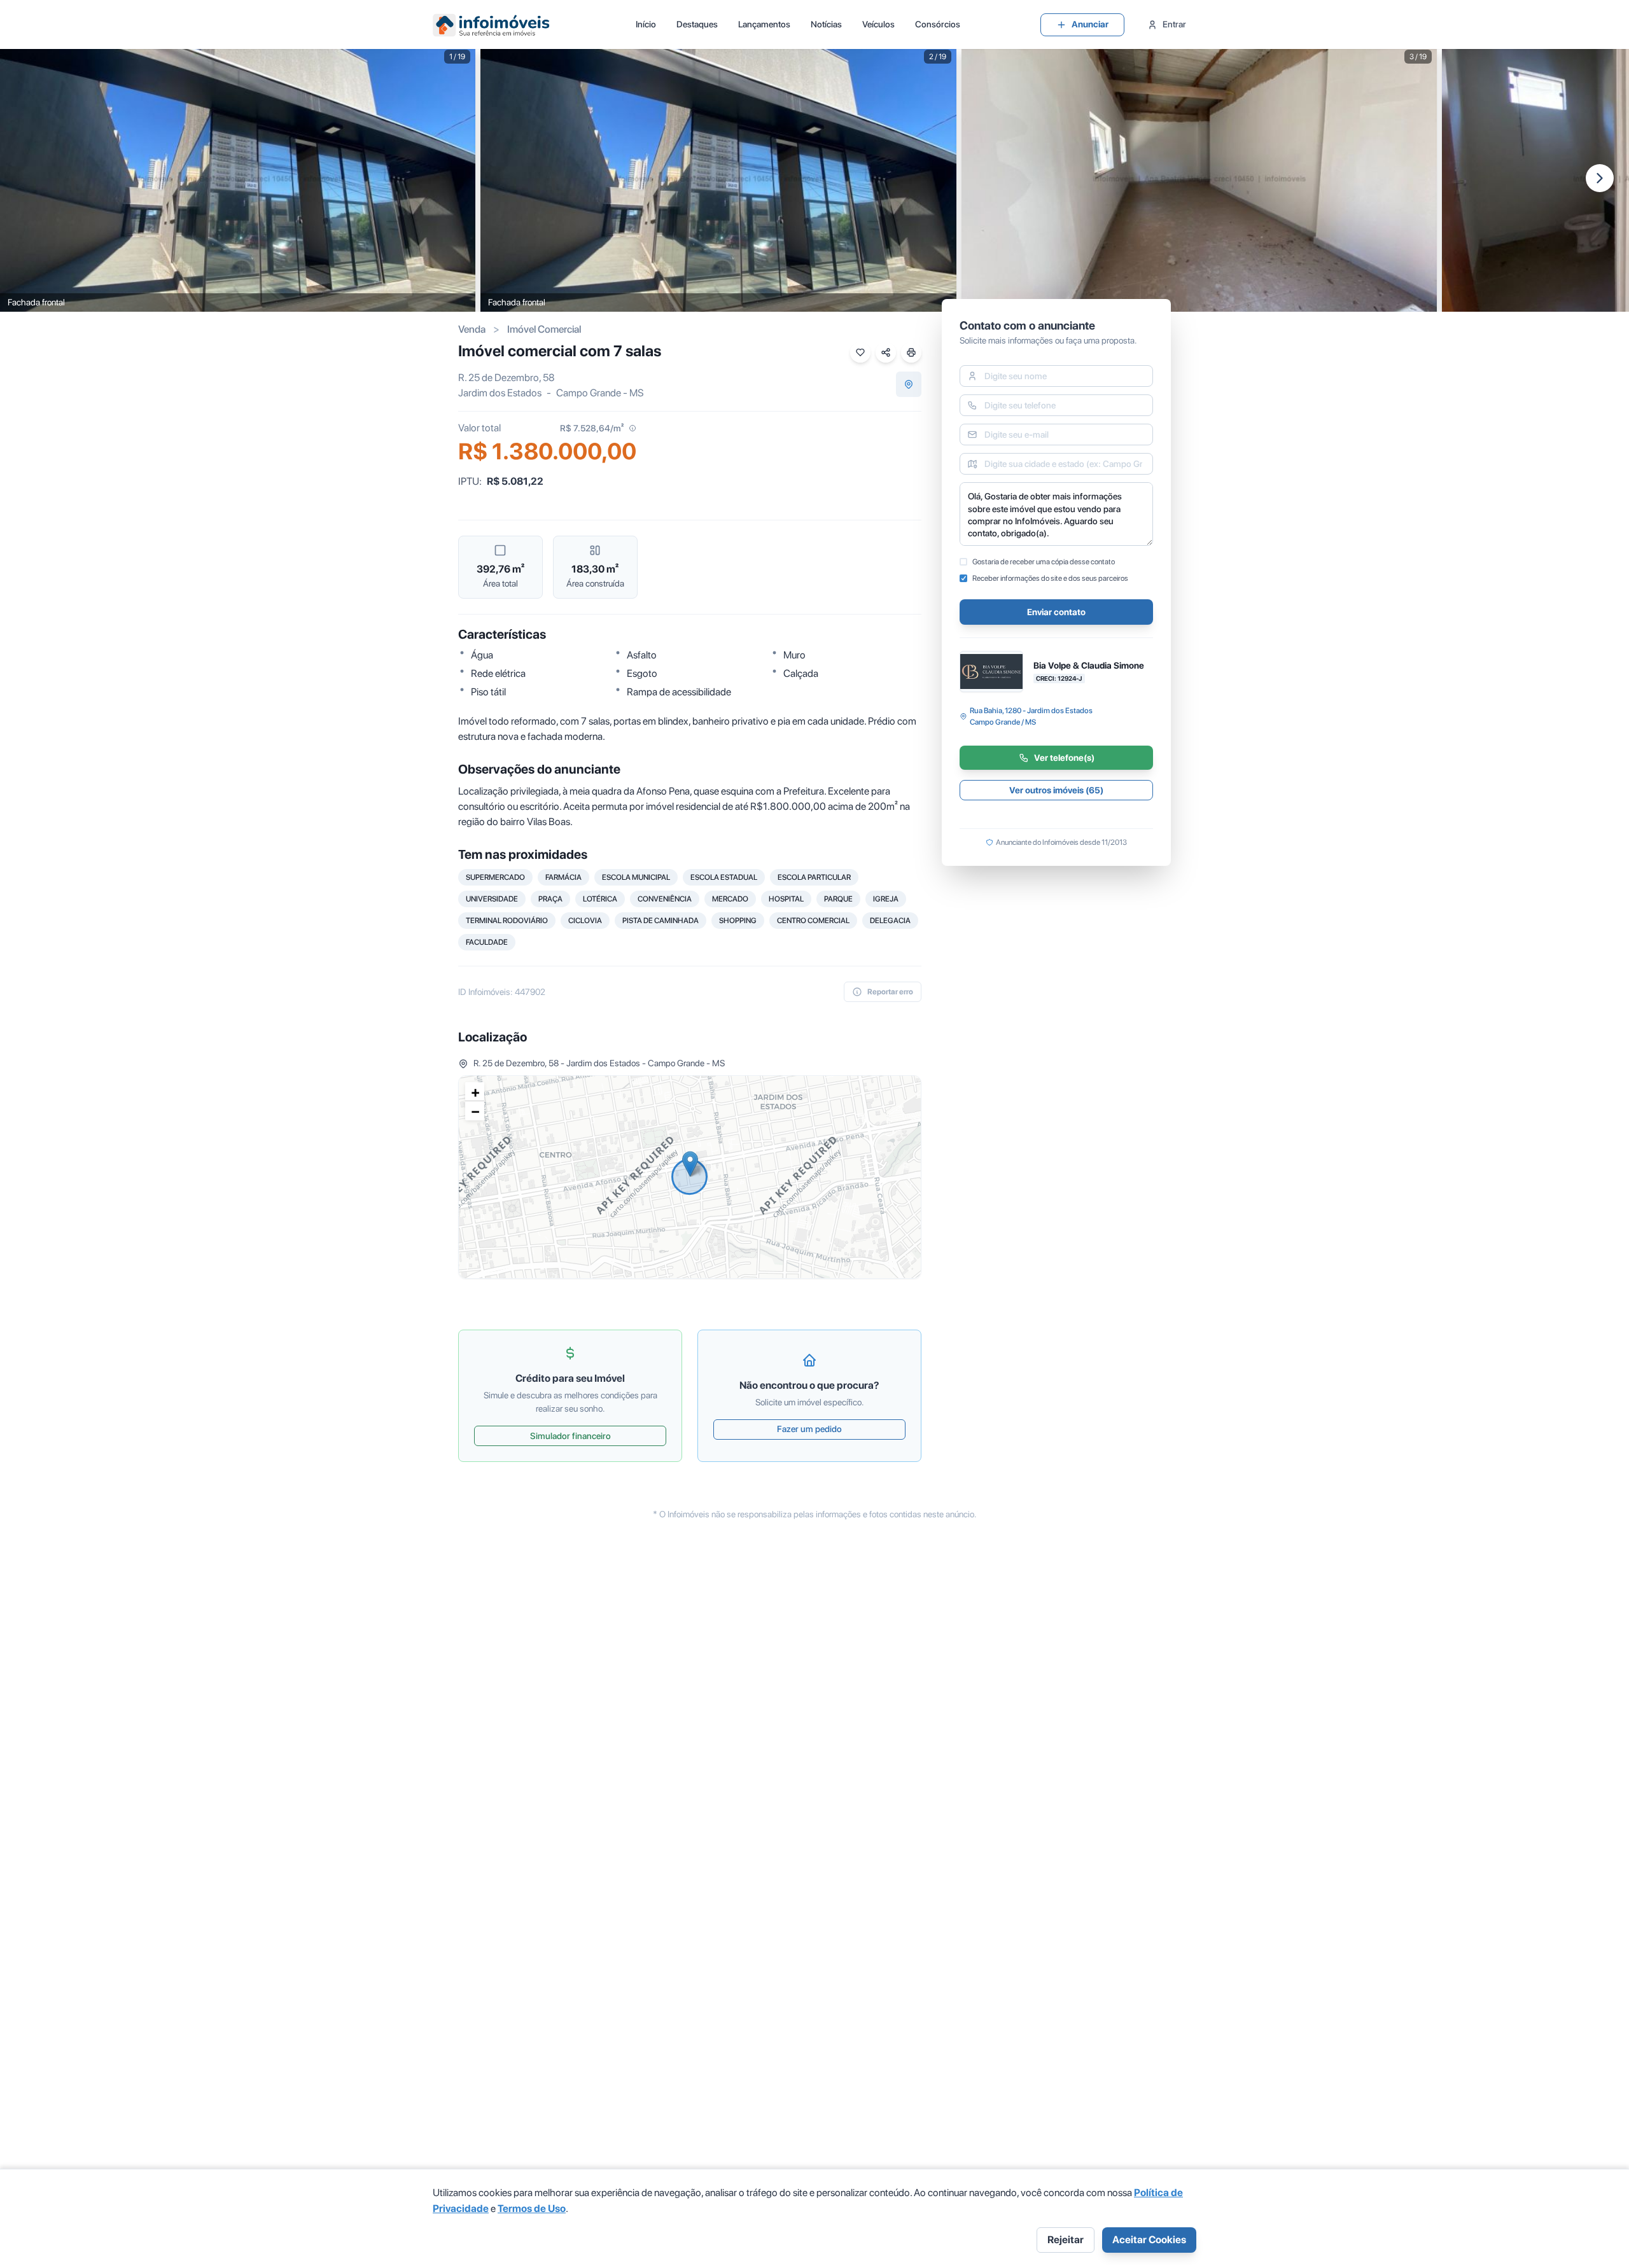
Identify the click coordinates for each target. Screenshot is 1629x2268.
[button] (690, 1164)
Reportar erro (890, 992)
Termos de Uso (532, 2209)
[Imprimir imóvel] (911, 352)
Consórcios (938, 24)
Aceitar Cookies (1149, 2240)
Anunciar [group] (1090, 24)
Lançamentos (764, 24)
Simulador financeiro (570, 1436)
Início (646, 24)
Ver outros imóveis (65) (1056, 790)
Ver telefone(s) (1064, 758)
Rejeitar (1066, 2240)
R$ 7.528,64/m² (592, 428)
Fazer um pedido (809, 1429)
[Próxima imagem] (1600, 178)
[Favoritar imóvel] (860, 352)
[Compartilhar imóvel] (886, 352)
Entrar (1174, 24)
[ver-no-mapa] (909, 384)
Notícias (826, 24)
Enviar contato (1056, 612)
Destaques (697, 24)
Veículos (878, 24)
